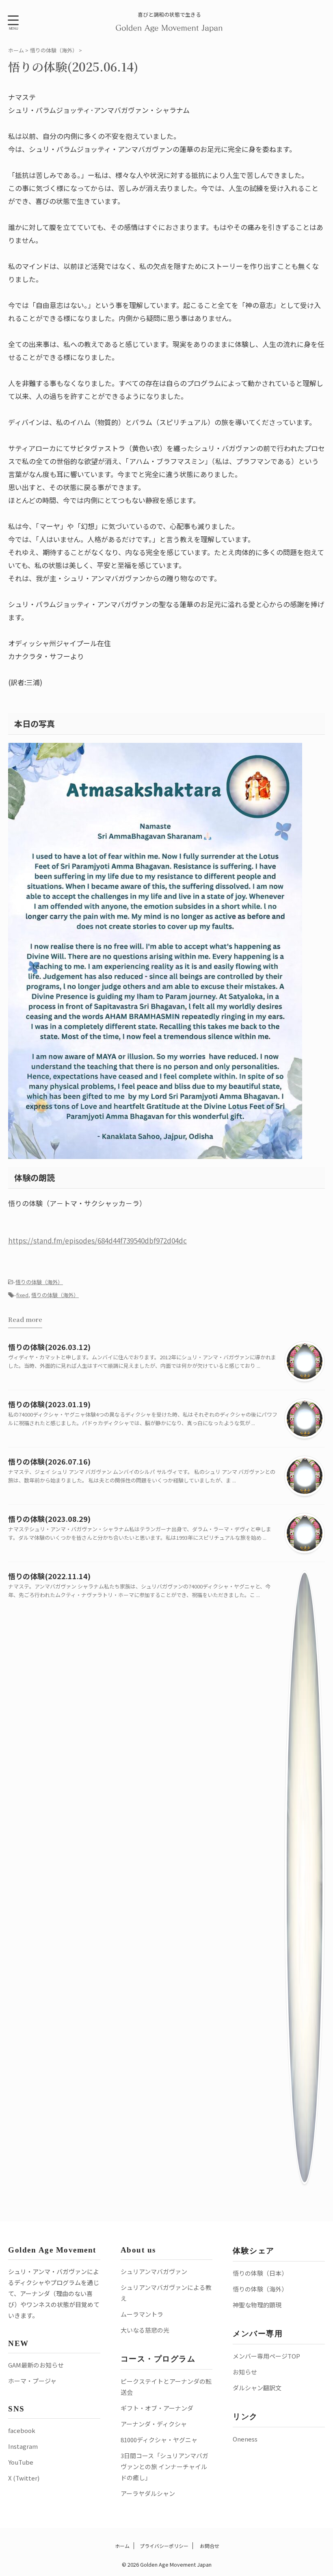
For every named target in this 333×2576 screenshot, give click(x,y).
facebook (22, 2430)
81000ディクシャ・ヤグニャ (159, 2440)
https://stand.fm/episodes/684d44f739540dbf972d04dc (97, 1240)
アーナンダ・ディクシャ (154, 2424)
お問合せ (209, 2546)
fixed (22, 1295)
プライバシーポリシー (164, 2546)
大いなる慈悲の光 (145, 2330)
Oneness (245, 2439)
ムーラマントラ (142, 2314)
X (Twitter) (24, 2478)
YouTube (21, 2462)
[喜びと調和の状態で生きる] (170, 27)
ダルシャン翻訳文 (257, 2388)
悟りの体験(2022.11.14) (49, 1576)
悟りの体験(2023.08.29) (49, 1519)
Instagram (23, 2446)
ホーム (122, 2546)
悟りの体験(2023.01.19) (49, 1404)
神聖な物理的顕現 (257, 2305)
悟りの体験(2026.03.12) (49, 1347)
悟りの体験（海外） (39, 1282)
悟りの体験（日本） (260, 2273)
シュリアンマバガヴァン (154, 2271)
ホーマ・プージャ (32, 2381)
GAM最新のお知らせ (36, 2365)
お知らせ (245, 2372)
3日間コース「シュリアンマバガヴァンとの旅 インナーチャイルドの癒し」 (164, 2466)
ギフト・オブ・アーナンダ (157, 2408)
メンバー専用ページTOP (266, 2356)
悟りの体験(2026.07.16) (49, 1461)
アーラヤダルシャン (148, 2493)
